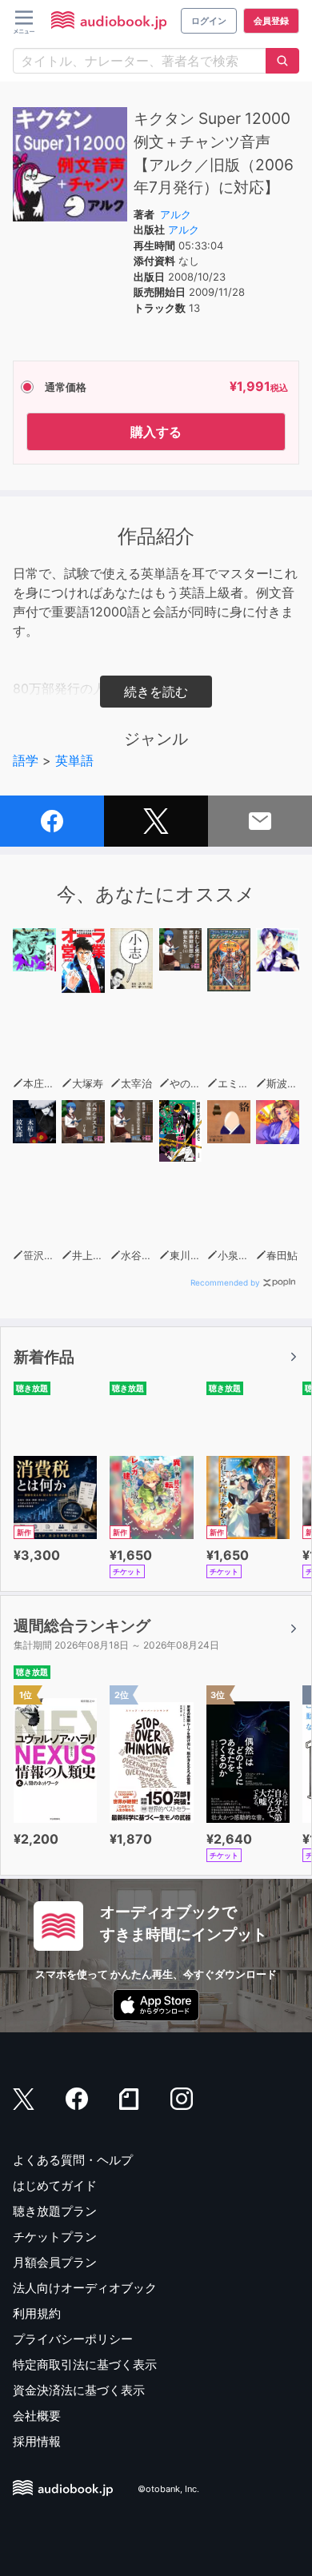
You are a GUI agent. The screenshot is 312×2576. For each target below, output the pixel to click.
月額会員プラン (55, 2262)
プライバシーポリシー (73, 2339)
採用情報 (37, 2441)
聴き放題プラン (55, 2211)
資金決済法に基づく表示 (79, 2390)
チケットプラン (55, 2237)
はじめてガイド (55, 2185)
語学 (26, 760)
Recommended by (225, 1282)
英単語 (74, 760)
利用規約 (37, 2313)
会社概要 (37, 2416)
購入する (156, 432)
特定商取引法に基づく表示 (85, 2365)
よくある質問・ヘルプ (73, 2160)
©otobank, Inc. (168, 2489)
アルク (176, 214)
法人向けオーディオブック (85, 2288)
